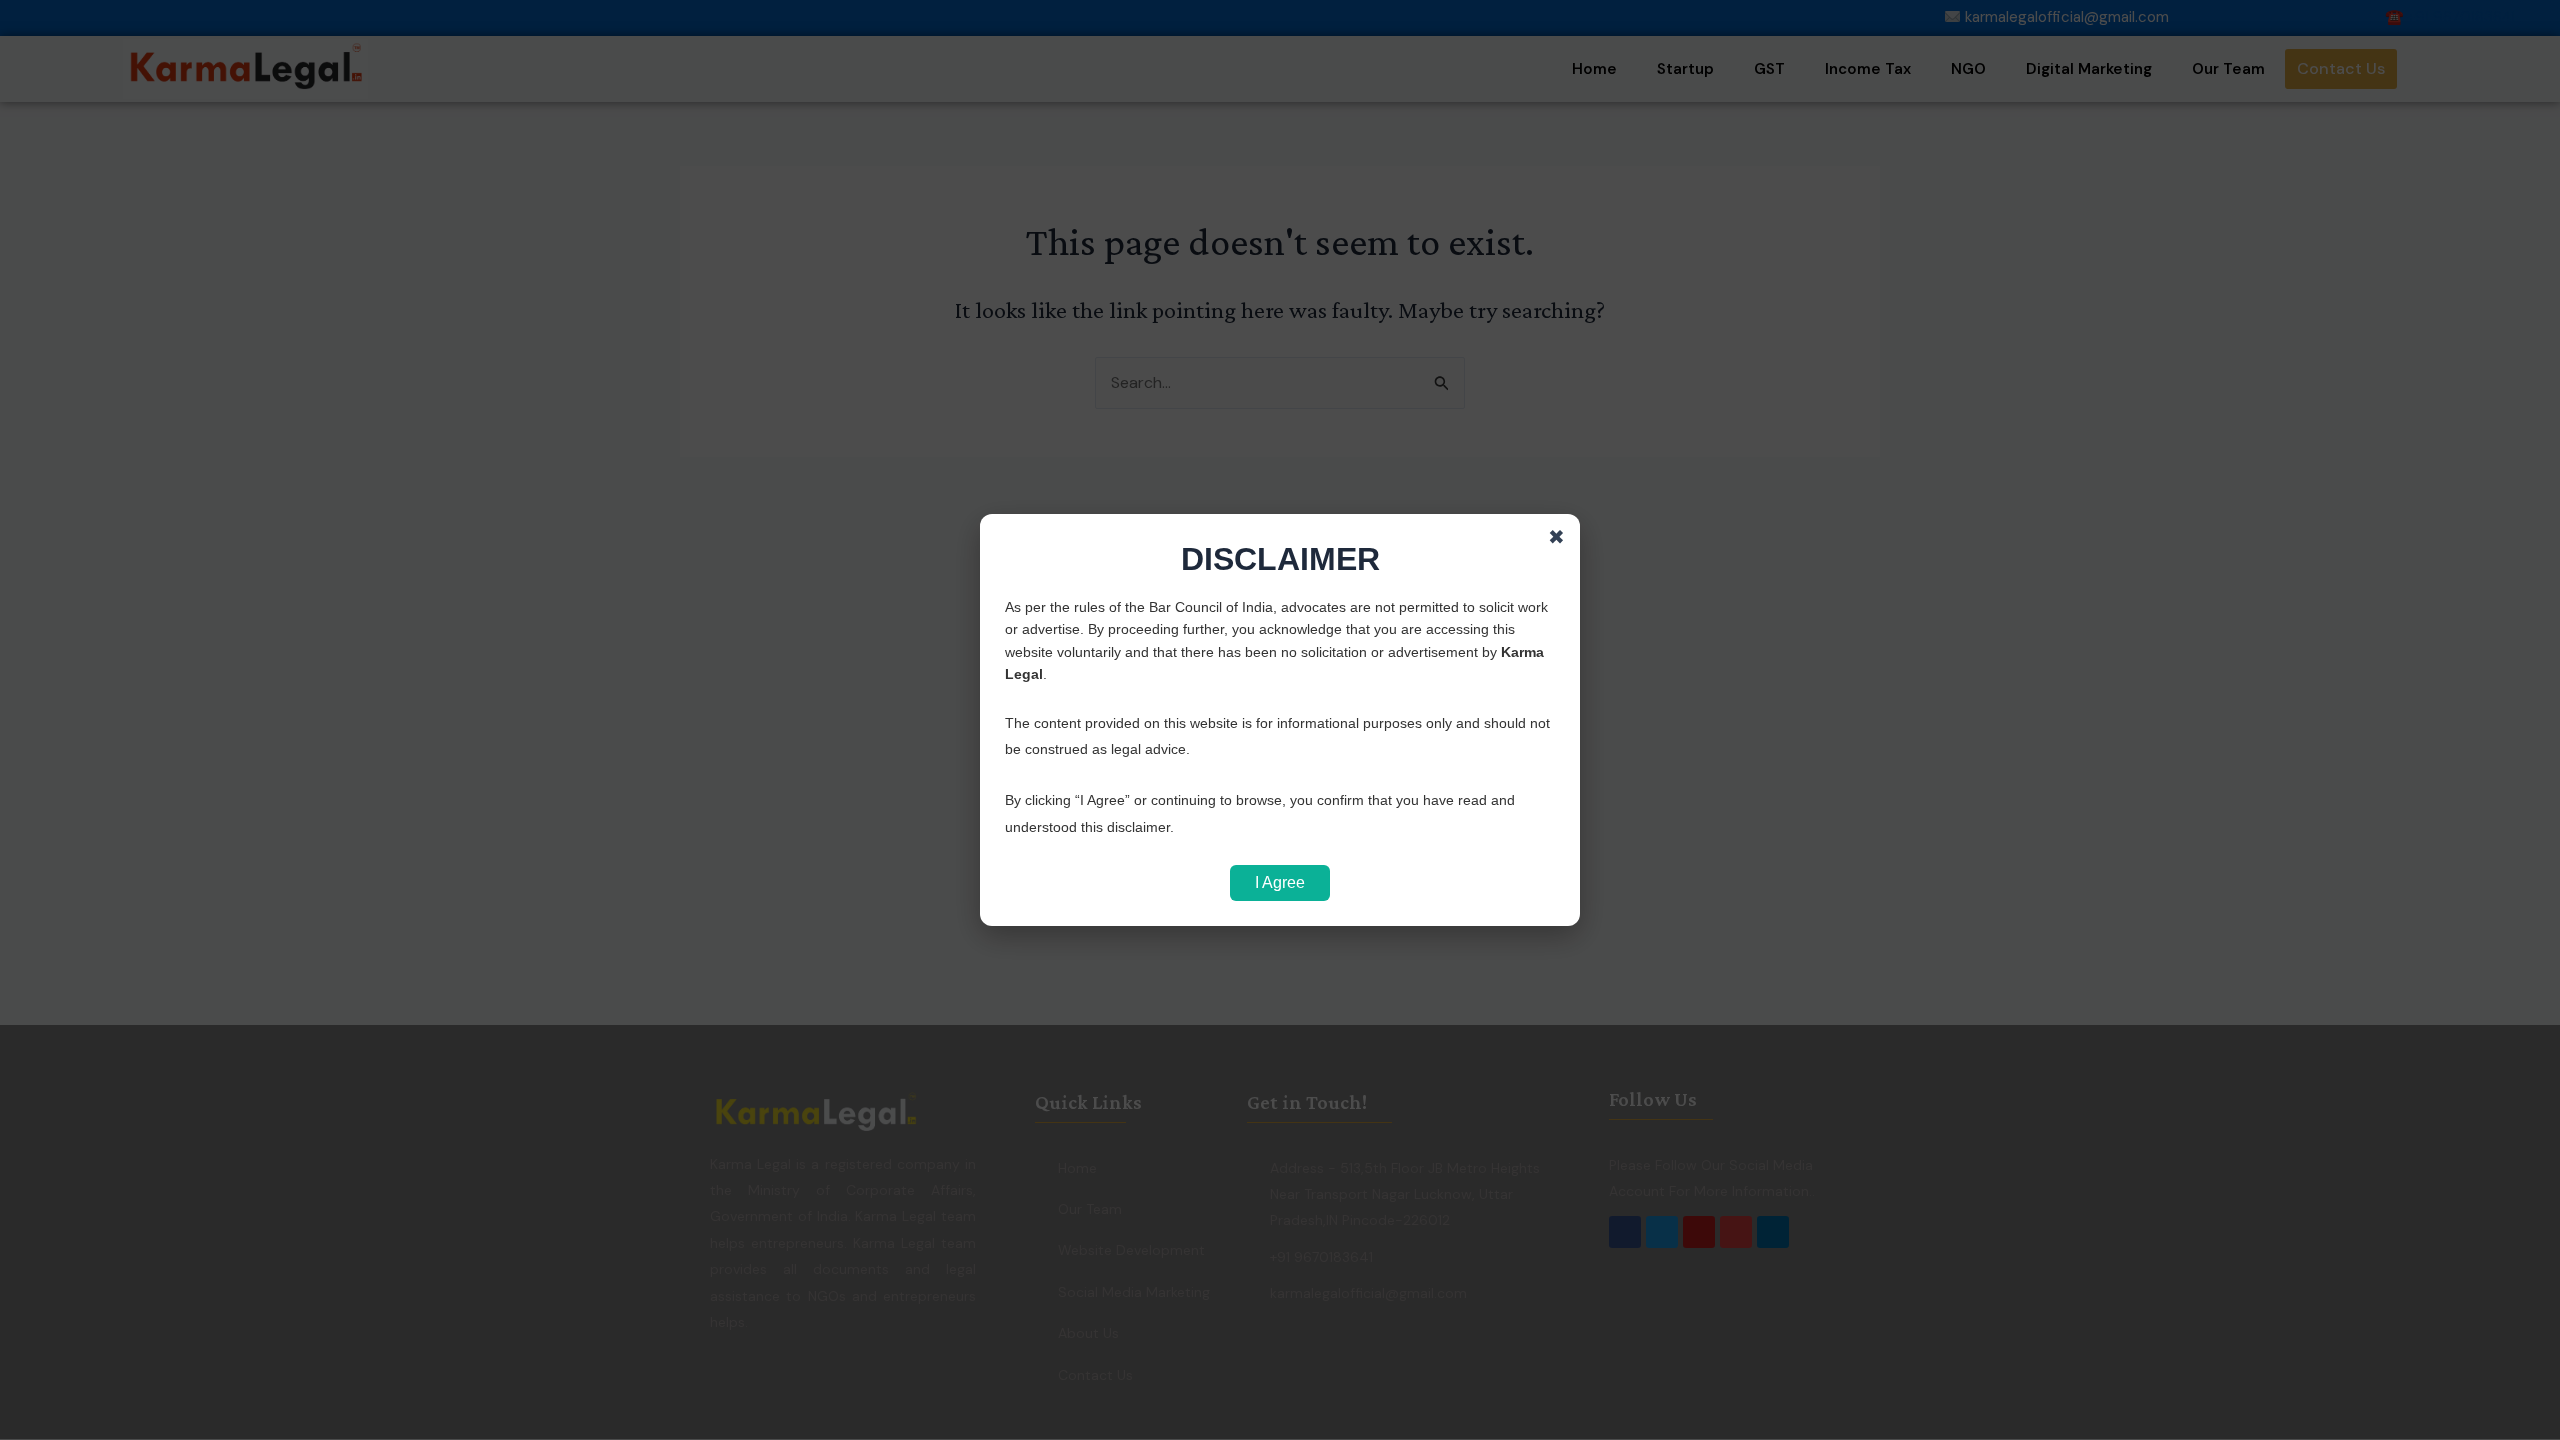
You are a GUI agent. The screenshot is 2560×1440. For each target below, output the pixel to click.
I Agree (1280, 882)
